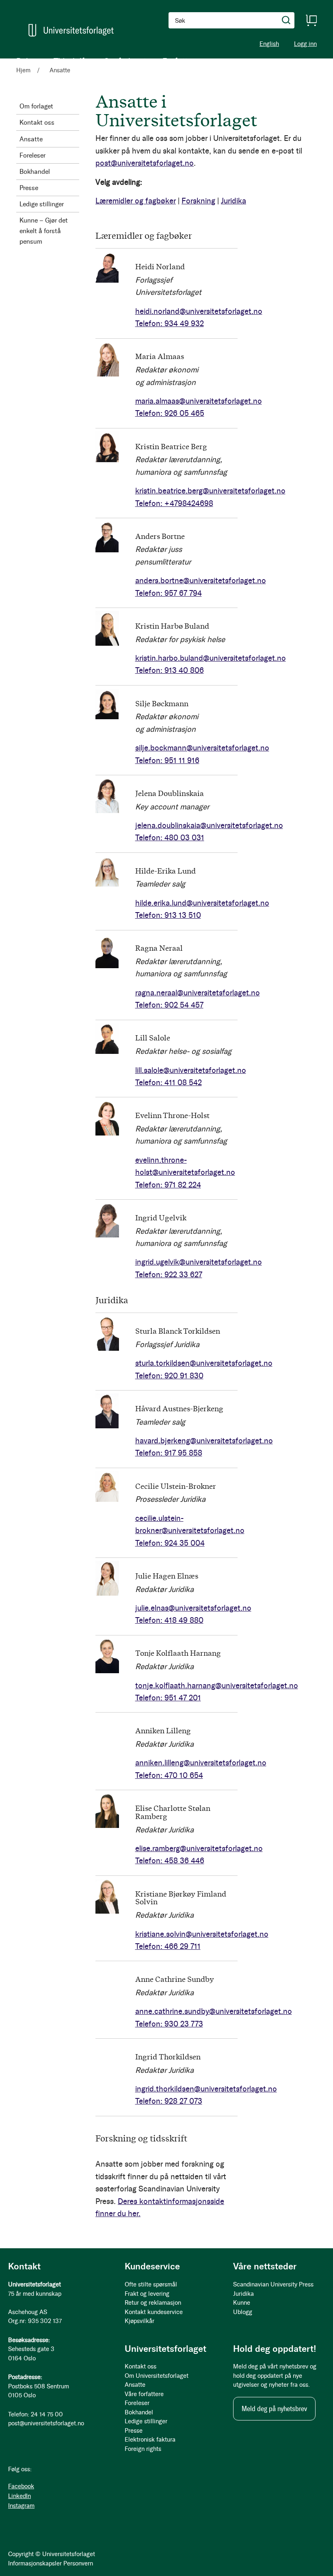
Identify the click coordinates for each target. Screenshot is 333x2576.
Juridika (234, 201)
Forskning (198, 201)
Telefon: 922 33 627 (169, 1275)
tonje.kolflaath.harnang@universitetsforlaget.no (217, 1686)
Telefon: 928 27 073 (169, 2101)
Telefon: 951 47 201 (168, 1698)
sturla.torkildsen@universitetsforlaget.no (204, 1363)
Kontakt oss (37, 122)
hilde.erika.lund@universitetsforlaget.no (202, 903)
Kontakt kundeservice (154, 2312)
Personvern (78, 2563)
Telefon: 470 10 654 (169, 1775)
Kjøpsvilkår (139, 2321)
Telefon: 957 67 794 (169, 593)
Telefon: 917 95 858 (169, 1453)
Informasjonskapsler (35, 2563)
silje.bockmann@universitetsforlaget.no (202, 748)
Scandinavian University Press (273, 2284)
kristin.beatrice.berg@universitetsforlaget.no (210, 491)
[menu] (106, 61)
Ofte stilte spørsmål (151, 2284)
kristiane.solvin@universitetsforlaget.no (202, 1934)
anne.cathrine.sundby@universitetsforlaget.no (214, 2011)
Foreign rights (143, 2449)
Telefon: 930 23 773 (169, 2024)
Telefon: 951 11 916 (167, 760)
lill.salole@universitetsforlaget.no (191, 1070)
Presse (29, 188)
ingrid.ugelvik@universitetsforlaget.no (199, 1262)
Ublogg (243, 2312)
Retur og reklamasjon (153, 2303)
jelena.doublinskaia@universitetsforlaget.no (209, 825)
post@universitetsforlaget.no (145, 163)
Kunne (242, 2303)
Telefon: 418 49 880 (169, 1620)
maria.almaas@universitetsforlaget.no (199, 401)
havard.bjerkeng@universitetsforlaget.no (204, 1441)
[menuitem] (27, 61)
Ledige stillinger (42, 204)
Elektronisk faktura (150, 2440)
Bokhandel (35, 172)
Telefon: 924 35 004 (170, 1543)
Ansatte (31, 139)
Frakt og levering (147, 2294)
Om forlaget (36, 106)
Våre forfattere (144, 2394)
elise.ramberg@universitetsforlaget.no (199, 1848)
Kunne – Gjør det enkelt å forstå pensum (44, 231)
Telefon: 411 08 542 (169, 1083)
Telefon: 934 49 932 (170, 323)
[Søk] (286, 20)
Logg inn (305, 44)
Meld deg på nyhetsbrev (274, 2409)
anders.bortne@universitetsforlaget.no (201, 581)
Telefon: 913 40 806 (170, 670)
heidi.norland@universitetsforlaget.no (199, 311)
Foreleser (32, 155)
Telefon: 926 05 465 (170, 413)
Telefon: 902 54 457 (169, 1005)
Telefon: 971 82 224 (168, 1185)
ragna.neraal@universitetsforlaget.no (198, 993)
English (269, 44)
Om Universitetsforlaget (157, 2376)
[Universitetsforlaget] (71, 30)
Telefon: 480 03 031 (170, 838)
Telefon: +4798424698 (174, 503)
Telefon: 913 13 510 (168, 915)
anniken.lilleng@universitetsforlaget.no (201, 1763)
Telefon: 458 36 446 (170, 1861)
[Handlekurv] (311, 20)
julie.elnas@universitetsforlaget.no (193, 1608)
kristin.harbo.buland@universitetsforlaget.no (211, 658)
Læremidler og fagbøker (136, 201)
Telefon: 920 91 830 (169, 1376)
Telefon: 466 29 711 (168, 1946)
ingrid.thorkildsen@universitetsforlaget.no (206, 2089)
